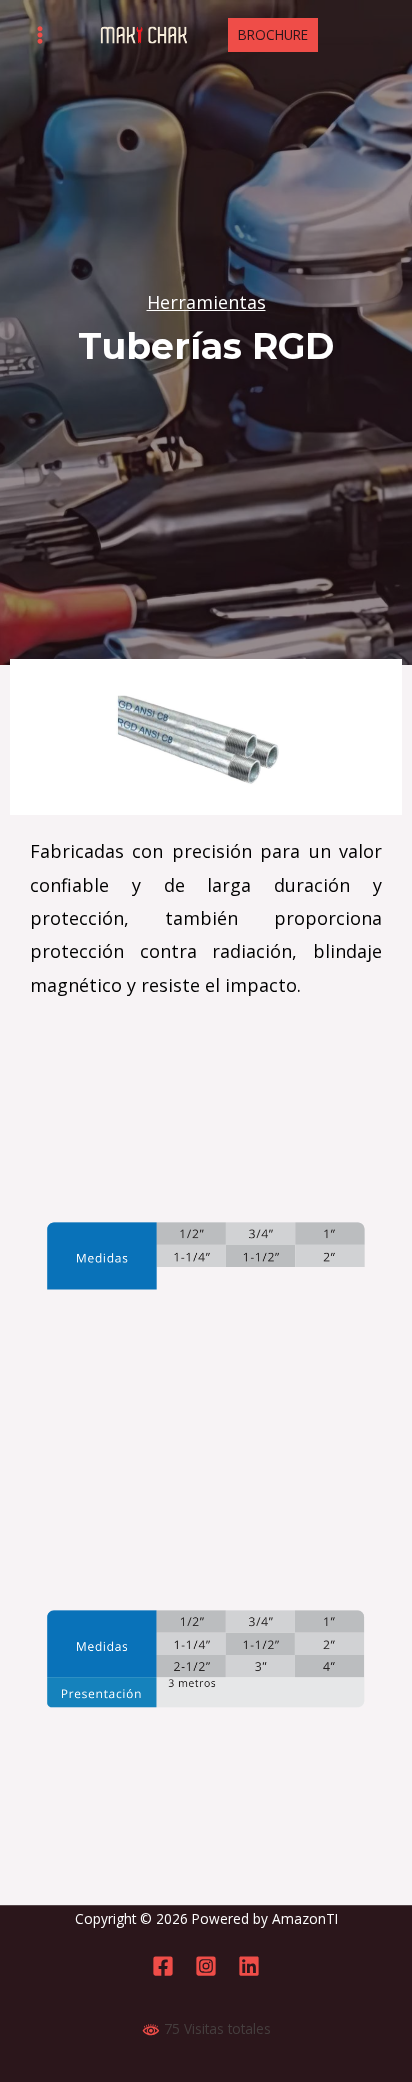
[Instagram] (206, 1966)
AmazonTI (305, 1918)
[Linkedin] (249, 1966)
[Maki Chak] (144, 35)
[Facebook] (163, 1966)
